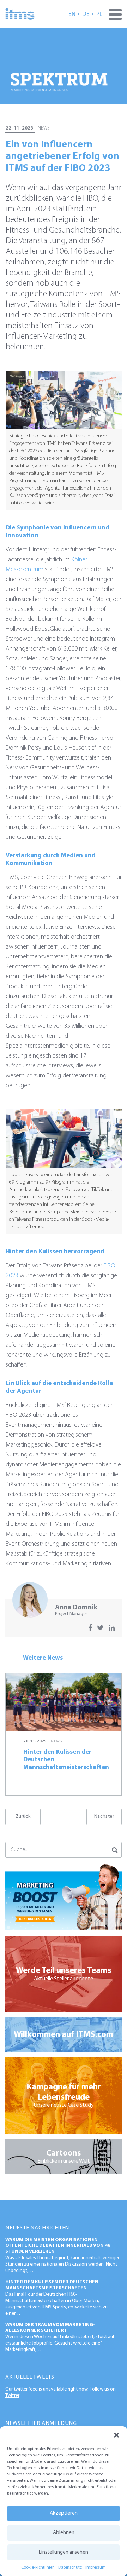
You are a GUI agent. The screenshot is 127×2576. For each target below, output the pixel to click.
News (44, 128)
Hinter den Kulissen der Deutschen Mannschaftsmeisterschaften (52, 2285)
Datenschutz (70, 2568)
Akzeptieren (64, 2514)
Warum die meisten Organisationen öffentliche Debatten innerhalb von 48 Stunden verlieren (58, 2246)
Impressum (96, 2568)
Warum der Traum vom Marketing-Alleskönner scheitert (50, 2328)
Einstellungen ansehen (64, 2552)
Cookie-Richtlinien (38, 2568)
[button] (116, 2435)
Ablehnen (64, 2533)
